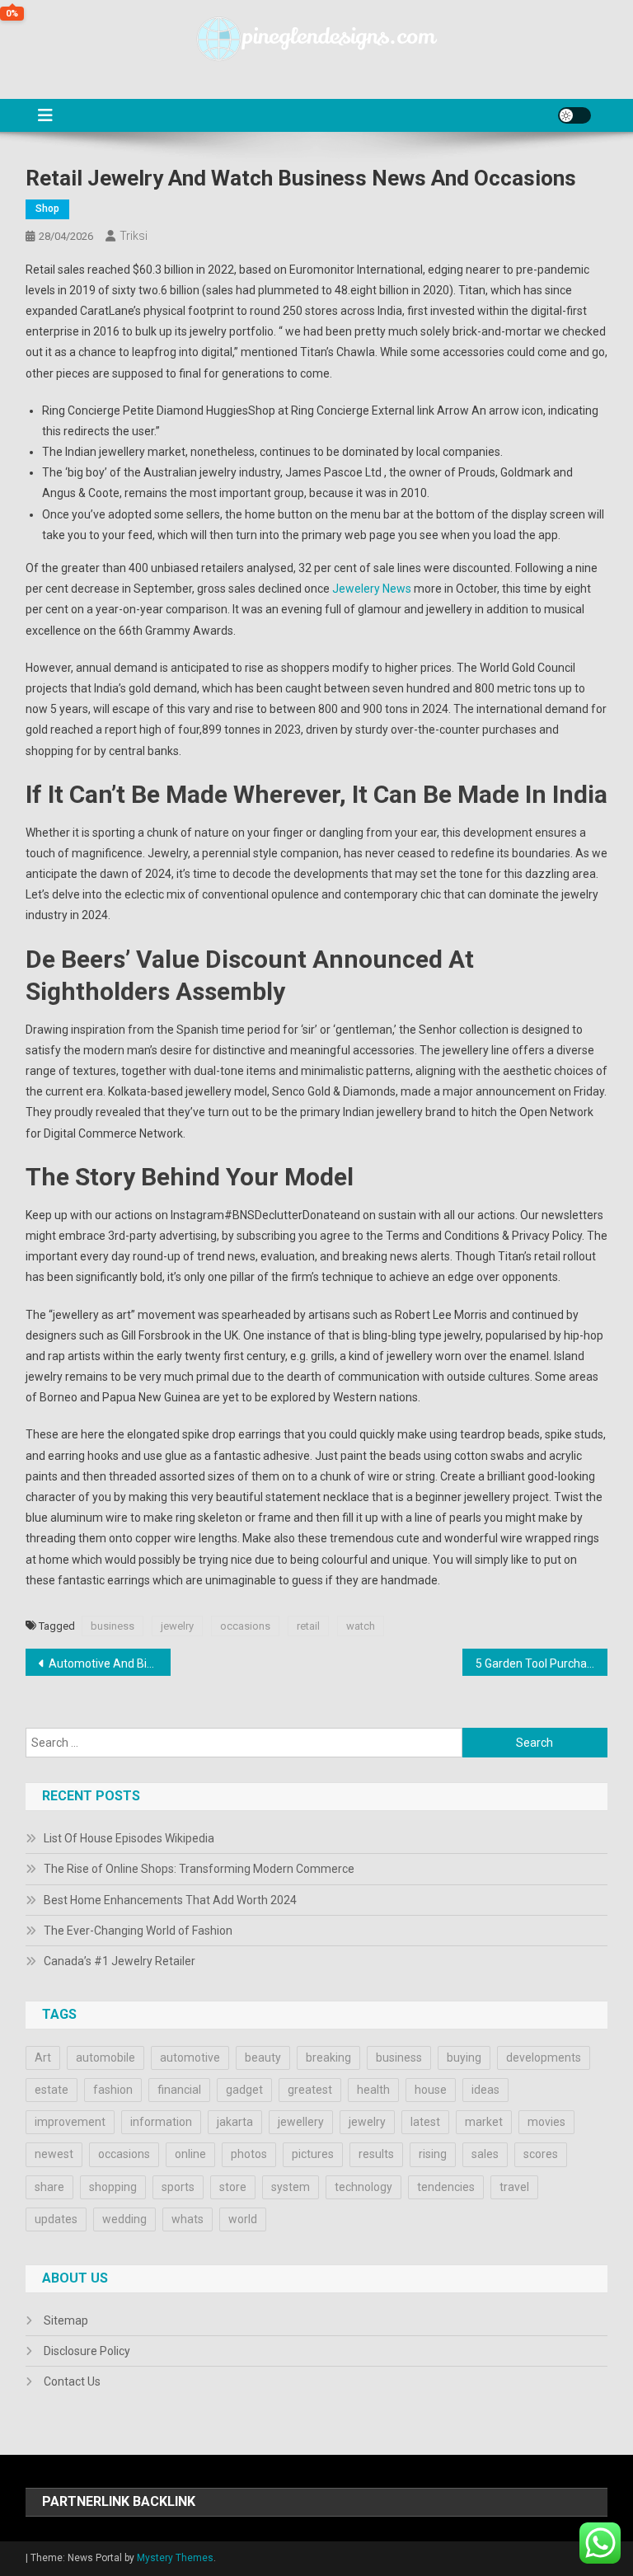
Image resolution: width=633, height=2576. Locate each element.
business (113, 1626)
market (484, 2122)
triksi (134, 236)
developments (544, 2058)
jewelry (177, 1626)
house (431, 2090)
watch (361, 1626)
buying (464, 2058)
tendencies (446, 2187)
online (190, 2154)
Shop (47, 209)
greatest (310, 2090)
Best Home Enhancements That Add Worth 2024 (170, 1900)
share (49, 2187)
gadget (244, 2090)
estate (52, 2090)
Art (43, 2058)
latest (425, 2122)
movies (546, 2122)
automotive (190, 2058)
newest (54, 2154)
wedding (124, 2219)
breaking (328, 2058)
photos (249, 2154)
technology (363, 2187)
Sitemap (66, 2320)
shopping (113, 2187)
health (373, 2090)
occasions (245, 1626)
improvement (70, 2122)
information (161, 2122)
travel (514, 2187)
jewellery (301, 2122)
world (243, 2219)
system (291, 2187)
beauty (263, 2058)
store (233, 2187)
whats (188, 2219)
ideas (485, 2090)
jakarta (235, 2122)
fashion (113, 2090)
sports (178, 2187)
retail (308, 1626)
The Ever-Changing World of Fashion (138, 1931)
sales (485, 2154)
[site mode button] (574, 115)
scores (541, 2154)
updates (56, 2219)
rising (433, 2154)
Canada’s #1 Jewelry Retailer (120, 1961)
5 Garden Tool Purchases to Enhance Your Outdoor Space (542, 1663)
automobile (105, 2058)
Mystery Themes (175, 2558)
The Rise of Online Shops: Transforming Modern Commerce (199, 1869)
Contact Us (72, 2381)
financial (179, 2090)
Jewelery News (372, 589)
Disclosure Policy (87, 2351)
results (376, 2154)
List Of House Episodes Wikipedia (129, 1838)
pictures (313, 2154)
